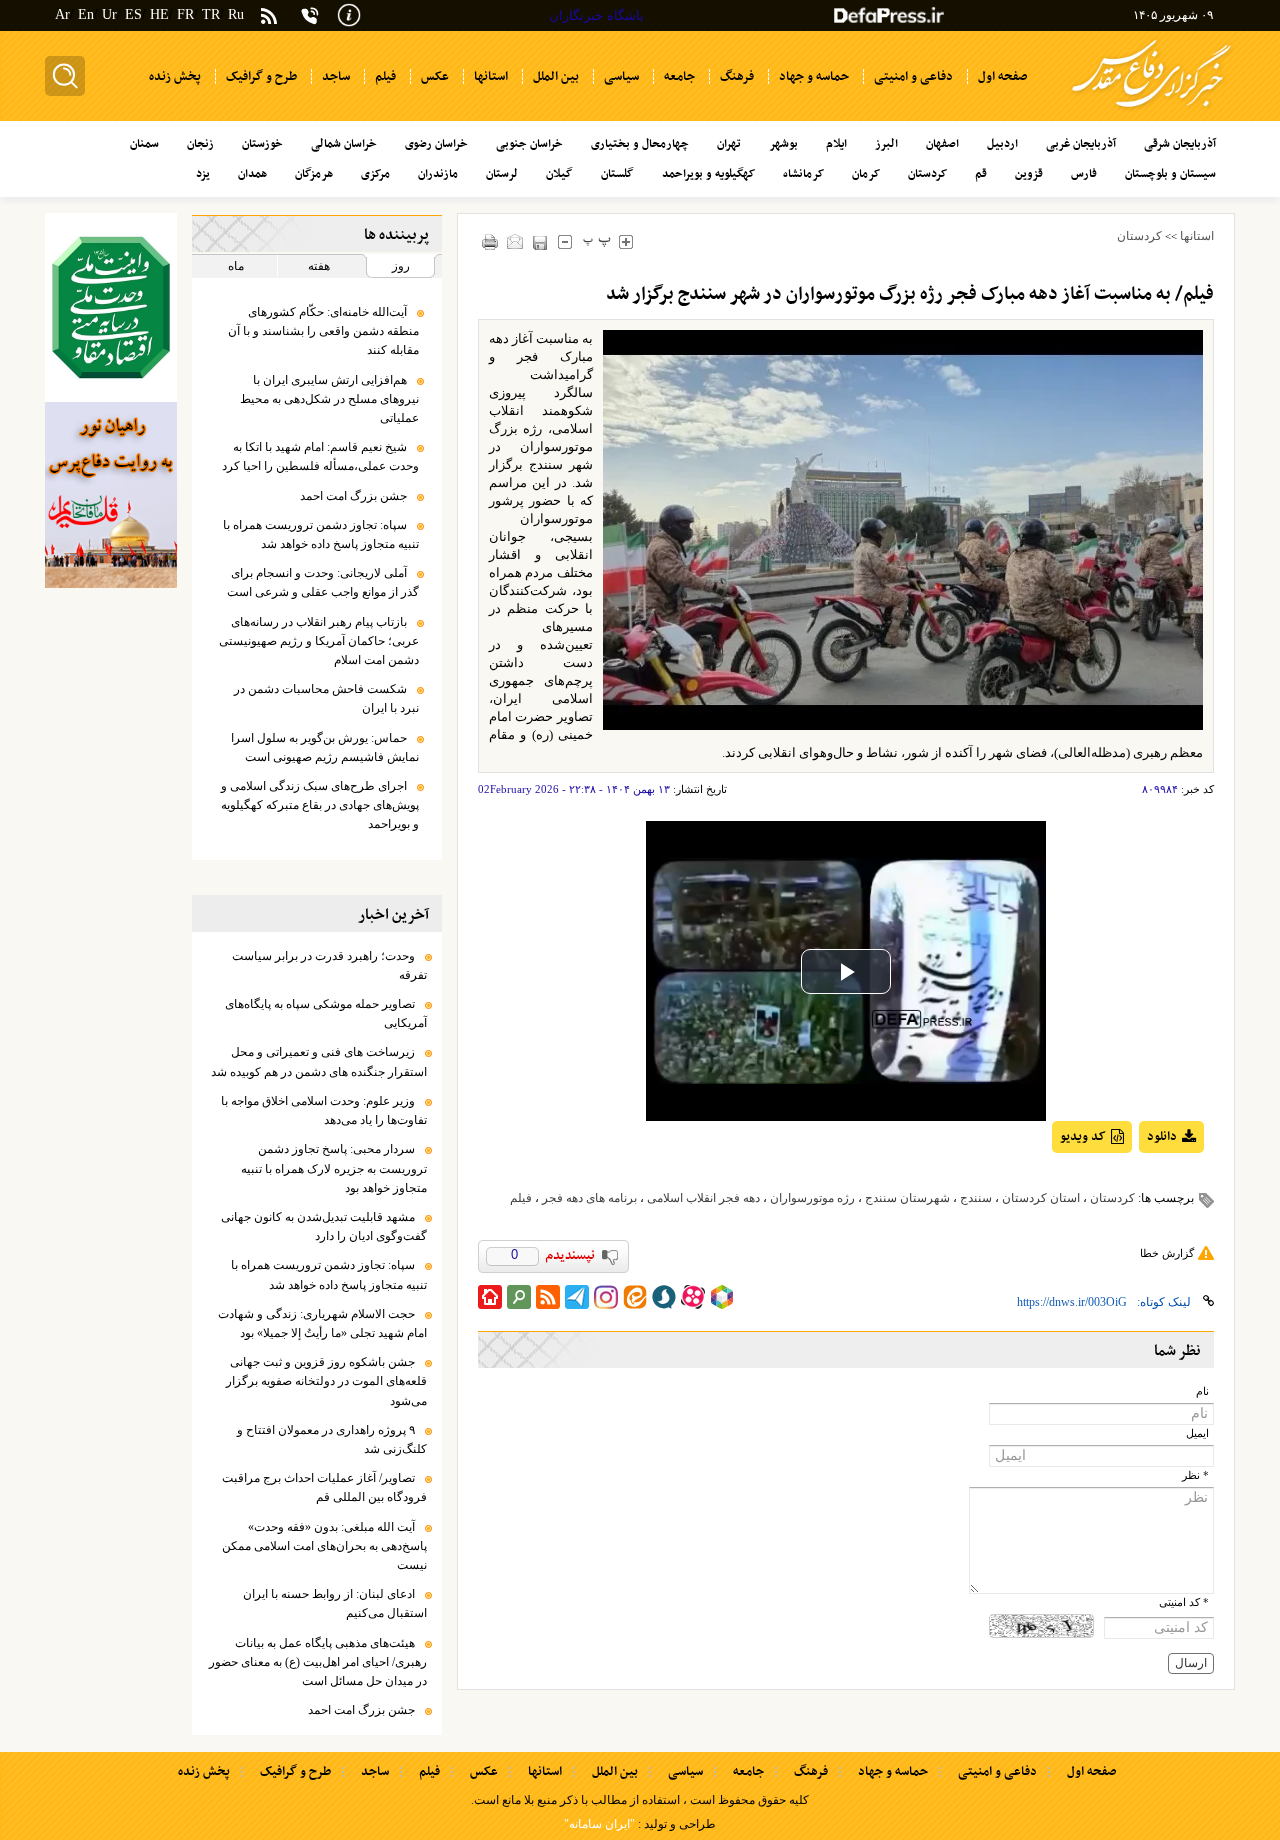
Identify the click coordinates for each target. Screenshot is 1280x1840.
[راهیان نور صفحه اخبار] (111, 495)
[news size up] (626, 241)
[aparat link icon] (693, 1297)
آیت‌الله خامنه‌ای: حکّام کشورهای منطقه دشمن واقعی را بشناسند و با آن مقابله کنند (323, 331)
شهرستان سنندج (907, 1198)
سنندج (976, 1198)
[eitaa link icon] (635, 1297)
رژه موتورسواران (812, 1198)
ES (133, 14)
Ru (236, 14)
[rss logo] (269, 17)
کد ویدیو (1083, 1137)
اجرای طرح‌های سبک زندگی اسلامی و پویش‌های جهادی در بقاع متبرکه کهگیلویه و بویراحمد (320, 805)
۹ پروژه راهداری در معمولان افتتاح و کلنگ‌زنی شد (332, 1439)
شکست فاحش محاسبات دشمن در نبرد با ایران (326, 698)
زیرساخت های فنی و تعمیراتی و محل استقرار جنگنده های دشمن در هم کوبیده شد (319, 1061)
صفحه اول (1091, 1772)
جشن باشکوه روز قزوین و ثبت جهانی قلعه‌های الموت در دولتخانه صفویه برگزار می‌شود (326, 1381)
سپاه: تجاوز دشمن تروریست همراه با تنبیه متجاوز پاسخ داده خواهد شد (321, 534)
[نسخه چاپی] (490, 241)
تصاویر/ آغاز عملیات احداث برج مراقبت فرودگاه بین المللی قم (324, 1487)
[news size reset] (597, 241)
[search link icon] (519, 1297)
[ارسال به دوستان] (515, 241)
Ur (109, 14)
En (86, 14)
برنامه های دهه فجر (589, 1198)
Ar (62, 14)
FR (185, 14)
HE (159, 14)
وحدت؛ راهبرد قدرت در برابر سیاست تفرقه (329, 965)
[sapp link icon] (664, 1297)
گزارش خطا (1167, 1253)
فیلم (521, 1198)
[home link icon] (490, 1297)
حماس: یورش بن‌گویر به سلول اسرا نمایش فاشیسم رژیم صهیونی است (325, 747)
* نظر (1195, 1475)
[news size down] (565, 241)
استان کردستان (1041, 1198)
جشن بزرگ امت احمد (353, 496)
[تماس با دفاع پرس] (310, 15)
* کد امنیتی (1184, 1602)
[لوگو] (1151, 110)
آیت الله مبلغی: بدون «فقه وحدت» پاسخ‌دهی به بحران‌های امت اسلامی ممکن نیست (324, 1546)
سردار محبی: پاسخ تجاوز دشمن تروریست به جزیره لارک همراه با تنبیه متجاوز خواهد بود (334, 1168)
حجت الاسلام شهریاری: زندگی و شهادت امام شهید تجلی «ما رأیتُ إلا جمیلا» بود (322, 1323)
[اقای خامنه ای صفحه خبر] (111, 307)
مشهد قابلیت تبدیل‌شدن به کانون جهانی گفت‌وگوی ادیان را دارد (324, 1226)
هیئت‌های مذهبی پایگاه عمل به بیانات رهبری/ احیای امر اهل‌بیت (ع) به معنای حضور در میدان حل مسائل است (318, 1662)
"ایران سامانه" (599, 1824)
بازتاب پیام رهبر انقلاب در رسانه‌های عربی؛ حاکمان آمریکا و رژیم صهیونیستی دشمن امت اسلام (319, 641)
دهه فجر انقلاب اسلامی (703, 1198)
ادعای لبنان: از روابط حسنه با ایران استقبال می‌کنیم (335, 1603)
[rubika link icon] (722, 1297)
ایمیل (1197, 1433)
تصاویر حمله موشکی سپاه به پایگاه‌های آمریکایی (326, 1013)
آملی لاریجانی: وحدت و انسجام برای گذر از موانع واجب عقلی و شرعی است (323, 582)
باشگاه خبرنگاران (596, 15)
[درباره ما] (349, 13)
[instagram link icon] (606, 1297)
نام (1202, 1391)
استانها (1197, 236)
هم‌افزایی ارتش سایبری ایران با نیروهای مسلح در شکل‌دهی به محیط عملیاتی (329, 399)
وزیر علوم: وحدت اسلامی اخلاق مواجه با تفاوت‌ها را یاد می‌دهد (324, 1110)
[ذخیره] (540, 242)
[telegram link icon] (577, 1297)
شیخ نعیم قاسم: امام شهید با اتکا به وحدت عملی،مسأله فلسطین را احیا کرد (320, 456)
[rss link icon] (548, 1297)
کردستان (1139, 236)
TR (211, 14)
